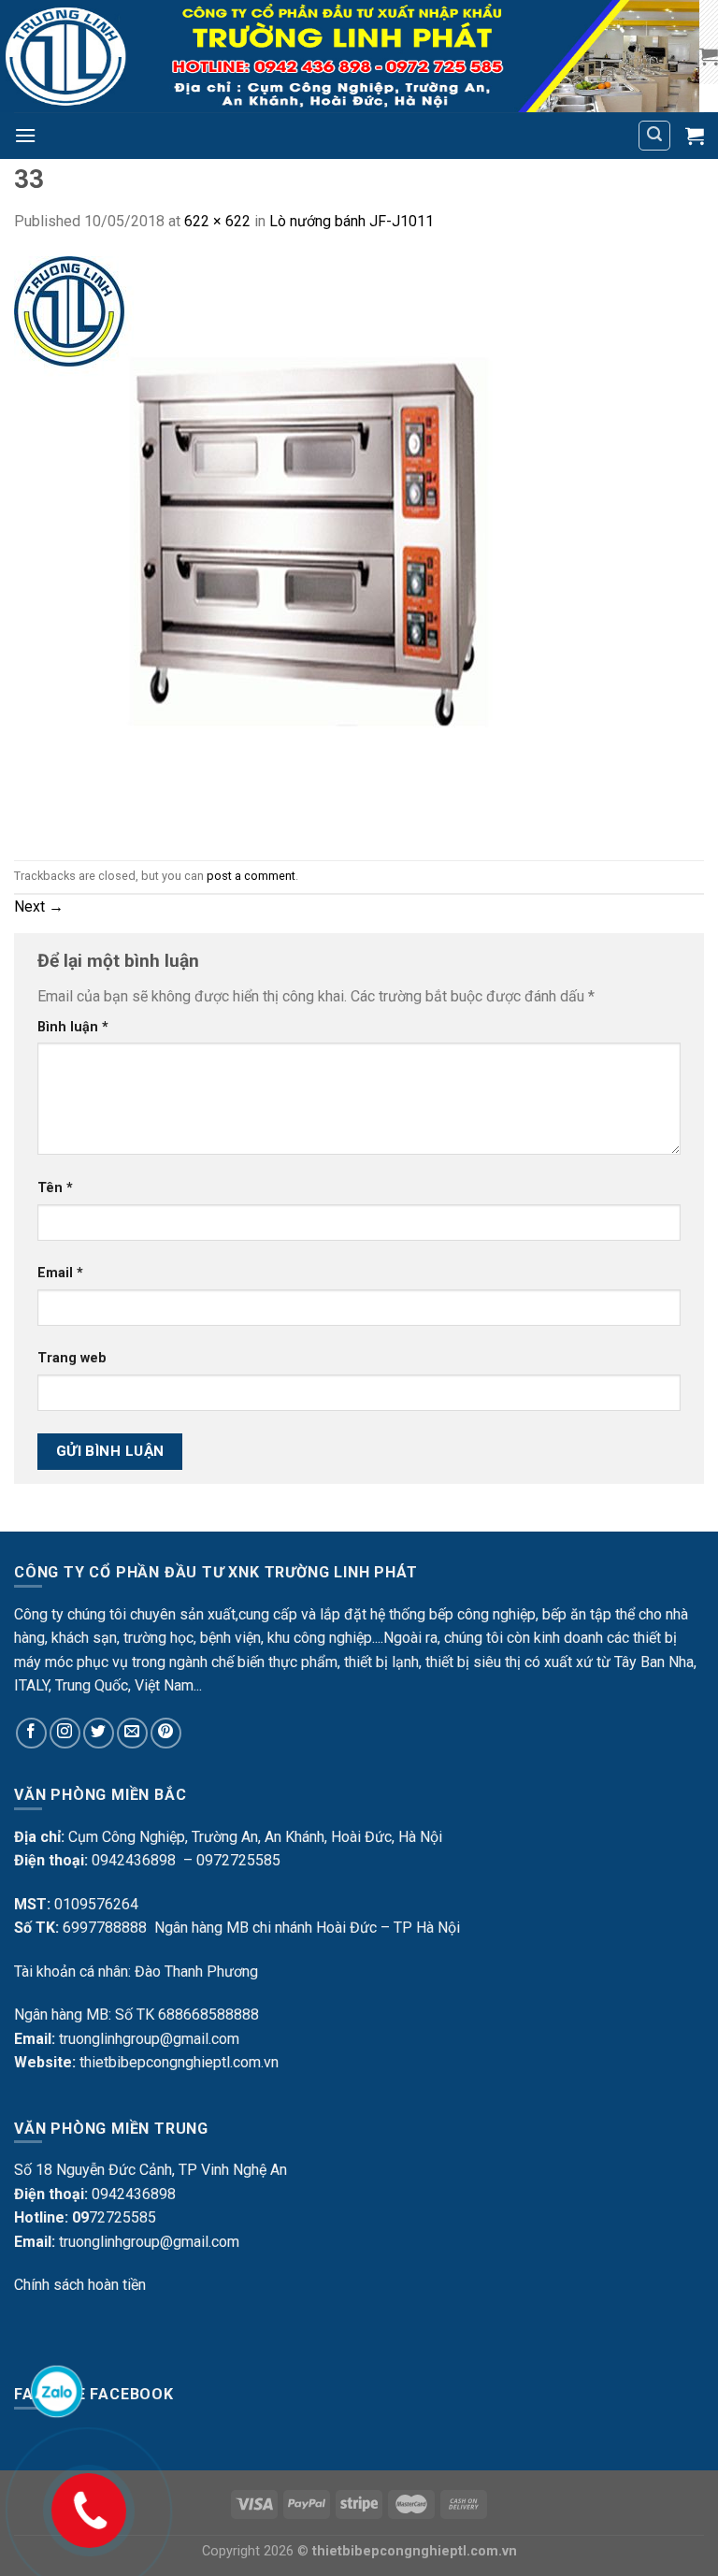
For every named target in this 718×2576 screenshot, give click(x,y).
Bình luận (73, 1027)
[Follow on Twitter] (99, 1733)
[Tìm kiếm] (654, 136)
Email (60, 1273)
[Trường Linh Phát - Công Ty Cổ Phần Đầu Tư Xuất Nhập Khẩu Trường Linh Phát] (350, 56)
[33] (305, 546)
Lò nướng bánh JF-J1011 (352, 221)
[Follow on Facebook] (31, 1733)
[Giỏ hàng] (709, 56)
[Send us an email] (132, 1733)
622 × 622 (217, 221)
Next (39, 907)
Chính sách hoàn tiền (80, 2285)
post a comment (251, 876)
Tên (55, 1188)
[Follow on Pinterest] (166, 1733)
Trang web (72, 1358)
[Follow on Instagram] (65, 1733)
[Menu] (25, 135)
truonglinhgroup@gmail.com (149, 2039)
